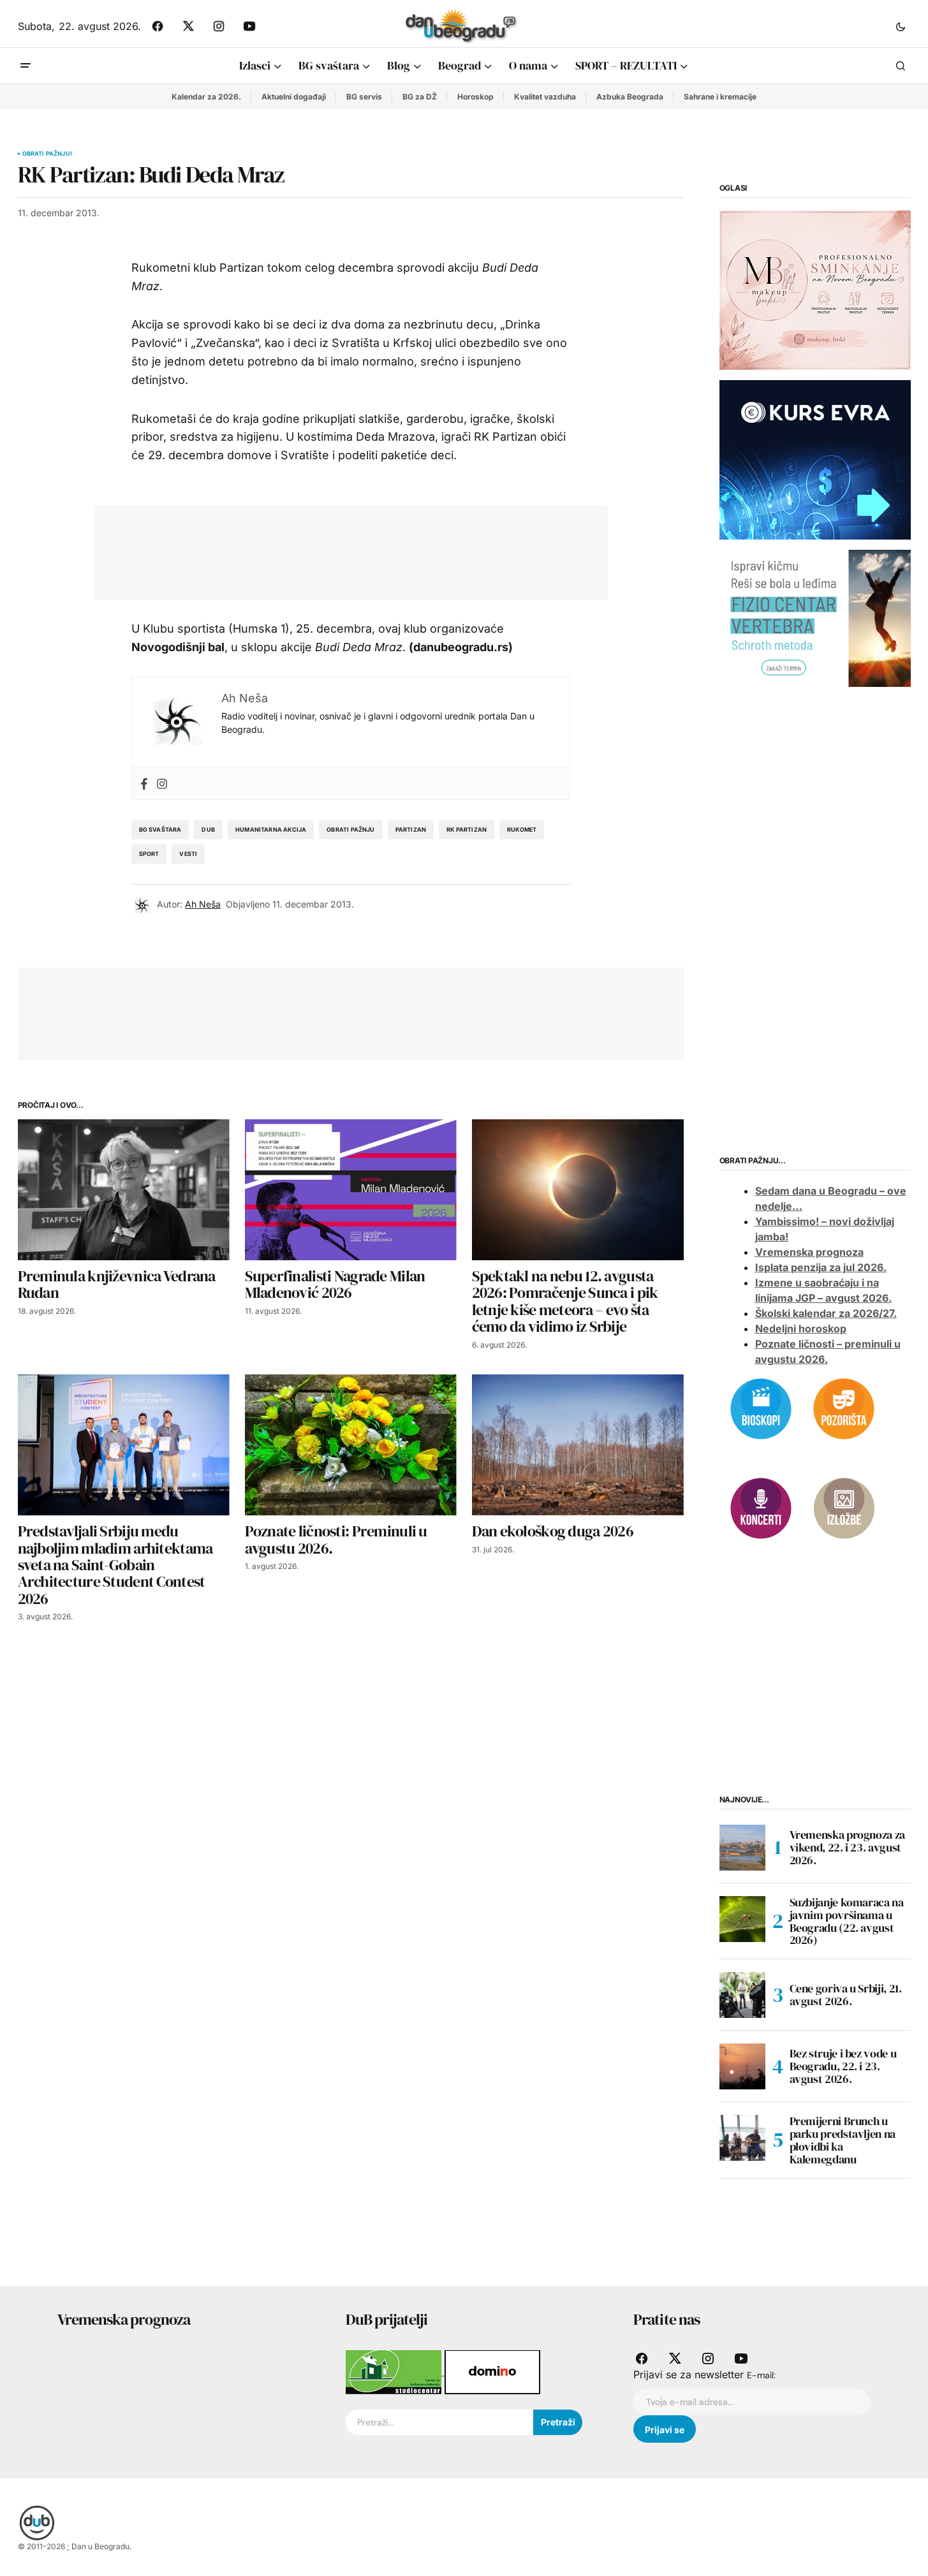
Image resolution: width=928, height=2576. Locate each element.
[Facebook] (144, 783)
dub (208, 829)
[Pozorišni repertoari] (844, 1408)
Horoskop (475, 97)
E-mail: (761, 2375)
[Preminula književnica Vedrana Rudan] (124, 1190)
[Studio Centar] (395, 2371)
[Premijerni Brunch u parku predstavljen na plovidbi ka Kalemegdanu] (742, 2138)
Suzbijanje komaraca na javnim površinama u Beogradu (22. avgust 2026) (847, 1921)
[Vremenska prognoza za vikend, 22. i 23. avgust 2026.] (742, 1848)
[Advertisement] (341, 550)
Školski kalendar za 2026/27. (826, 1313)
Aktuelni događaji (294, 97)
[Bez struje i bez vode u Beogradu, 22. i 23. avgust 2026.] (742, 2066)
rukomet (522, 829)
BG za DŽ (420, 97)
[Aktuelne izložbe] (844, 1507)
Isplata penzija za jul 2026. (821, 1267)
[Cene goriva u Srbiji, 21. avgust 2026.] (742, 1995)
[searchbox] (439, 2422)
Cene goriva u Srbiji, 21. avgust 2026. (846, 1995)
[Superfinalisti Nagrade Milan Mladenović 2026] (351, 1190)
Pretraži (558, 2422)
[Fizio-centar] (815, 617)
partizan (411, 829)
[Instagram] (162, 783)
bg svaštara (160, 829)
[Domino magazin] (492, 2371)
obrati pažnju (350, 829)
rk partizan (467, 829)
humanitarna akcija (271, 829)
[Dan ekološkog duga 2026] (578, 1445)
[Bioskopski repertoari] (761, 1408)
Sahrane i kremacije (720, 97)
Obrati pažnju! (48, 154)
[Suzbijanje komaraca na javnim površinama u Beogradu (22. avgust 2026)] (742, 1919)
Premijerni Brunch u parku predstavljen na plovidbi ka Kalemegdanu (843, 2140)
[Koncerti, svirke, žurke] (761, 1507)
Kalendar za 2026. (206, 97)
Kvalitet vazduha (545, 97)
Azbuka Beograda (630, 97)
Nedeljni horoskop (801, 1328)
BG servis (364, 97)
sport (149, 854)
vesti (188, 854)
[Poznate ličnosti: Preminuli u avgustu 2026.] (351, 1445)
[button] (901, 26)
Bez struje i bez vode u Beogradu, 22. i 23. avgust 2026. (843, 2066)
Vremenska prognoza (809, 1252)
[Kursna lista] (815, 290)
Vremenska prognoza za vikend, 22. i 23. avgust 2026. (847, 1847)
